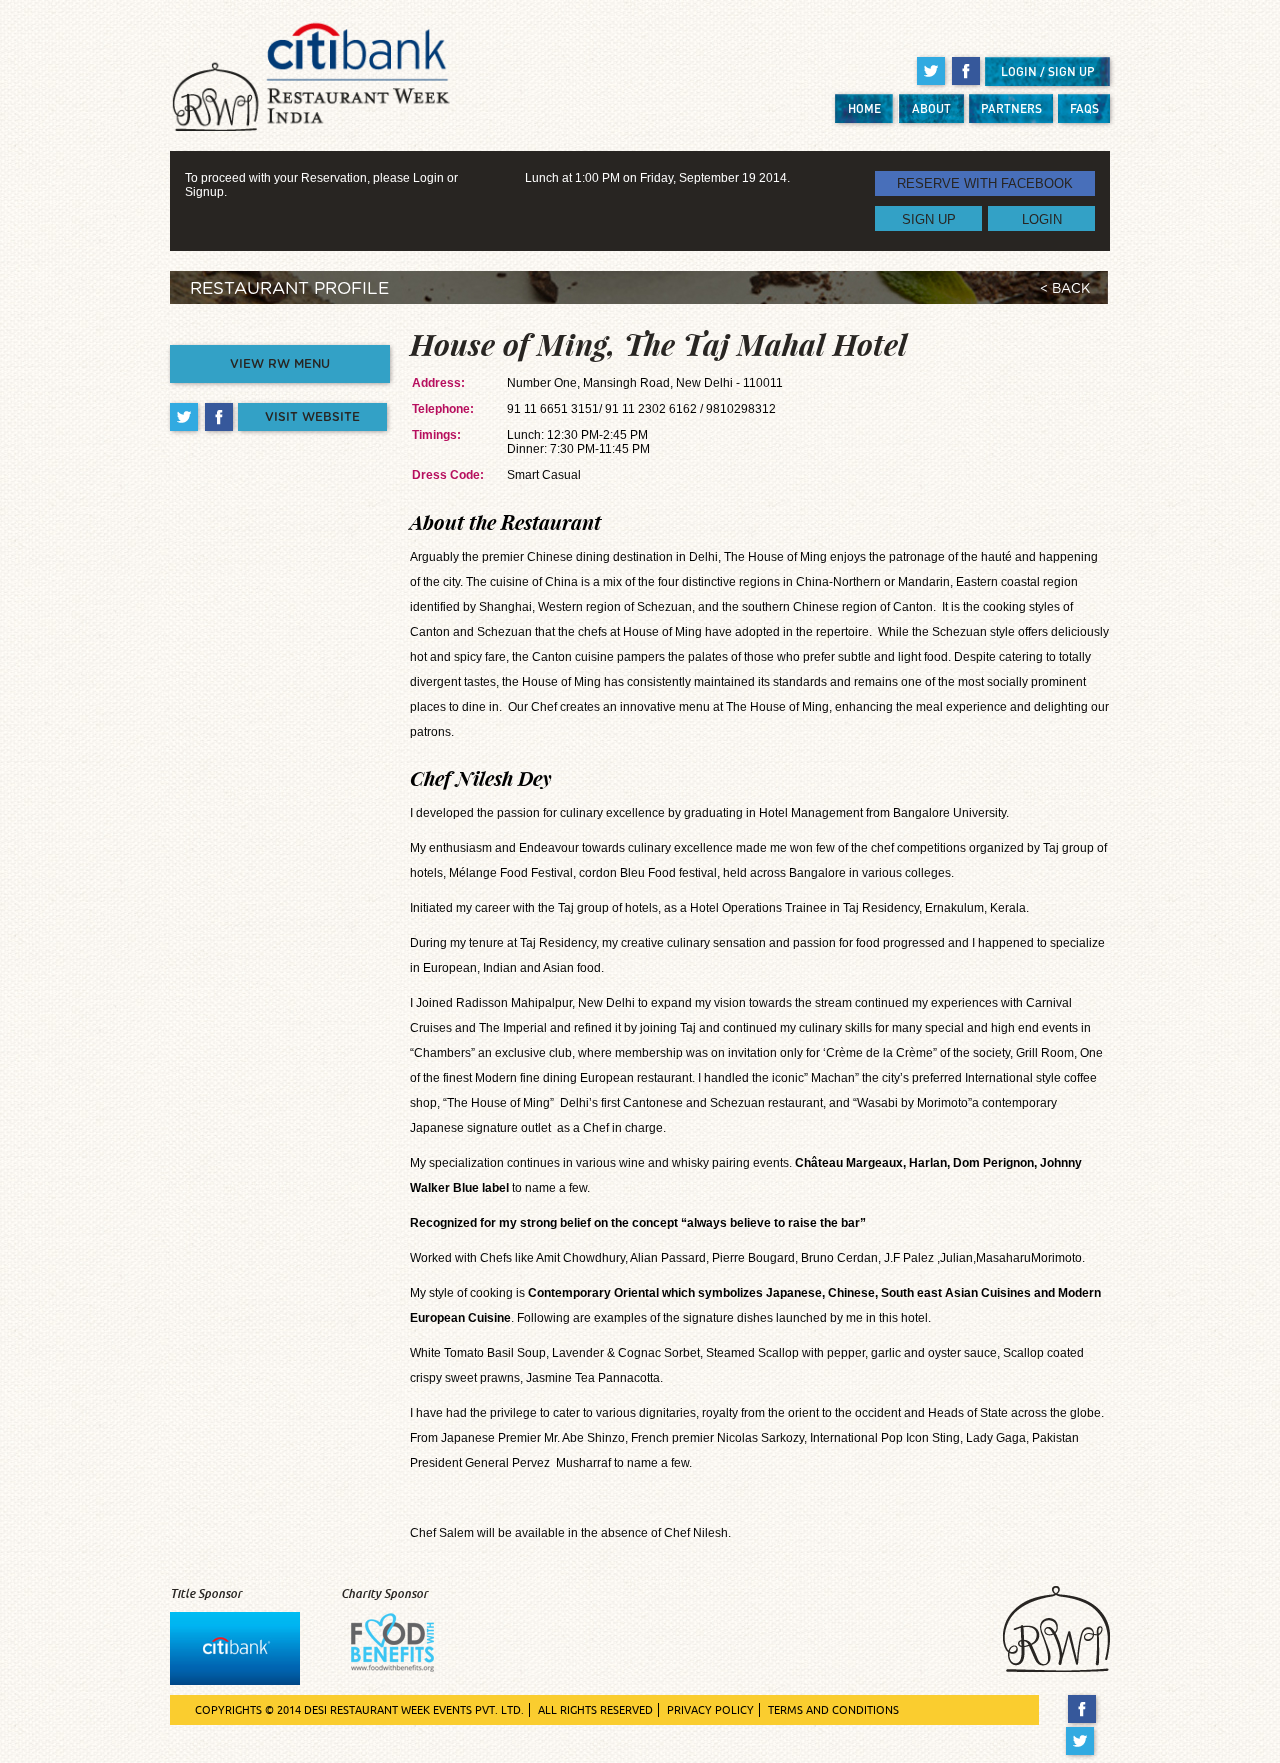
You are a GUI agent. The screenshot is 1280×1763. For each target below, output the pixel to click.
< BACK (1065, 289)
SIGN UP (929, 218)
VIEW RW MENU (280, 364)
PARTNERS (1011, 108)
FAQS (1084, 108)
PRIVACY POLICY (710, 1710)
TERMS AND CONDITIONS (833, 1710)
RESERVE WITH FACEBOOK (985, 183)
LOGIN (1042, 218)
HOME (864, 108)
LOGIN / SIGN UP (1048, 71)
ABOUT (931, 108)
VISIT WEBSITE (312, 417)
